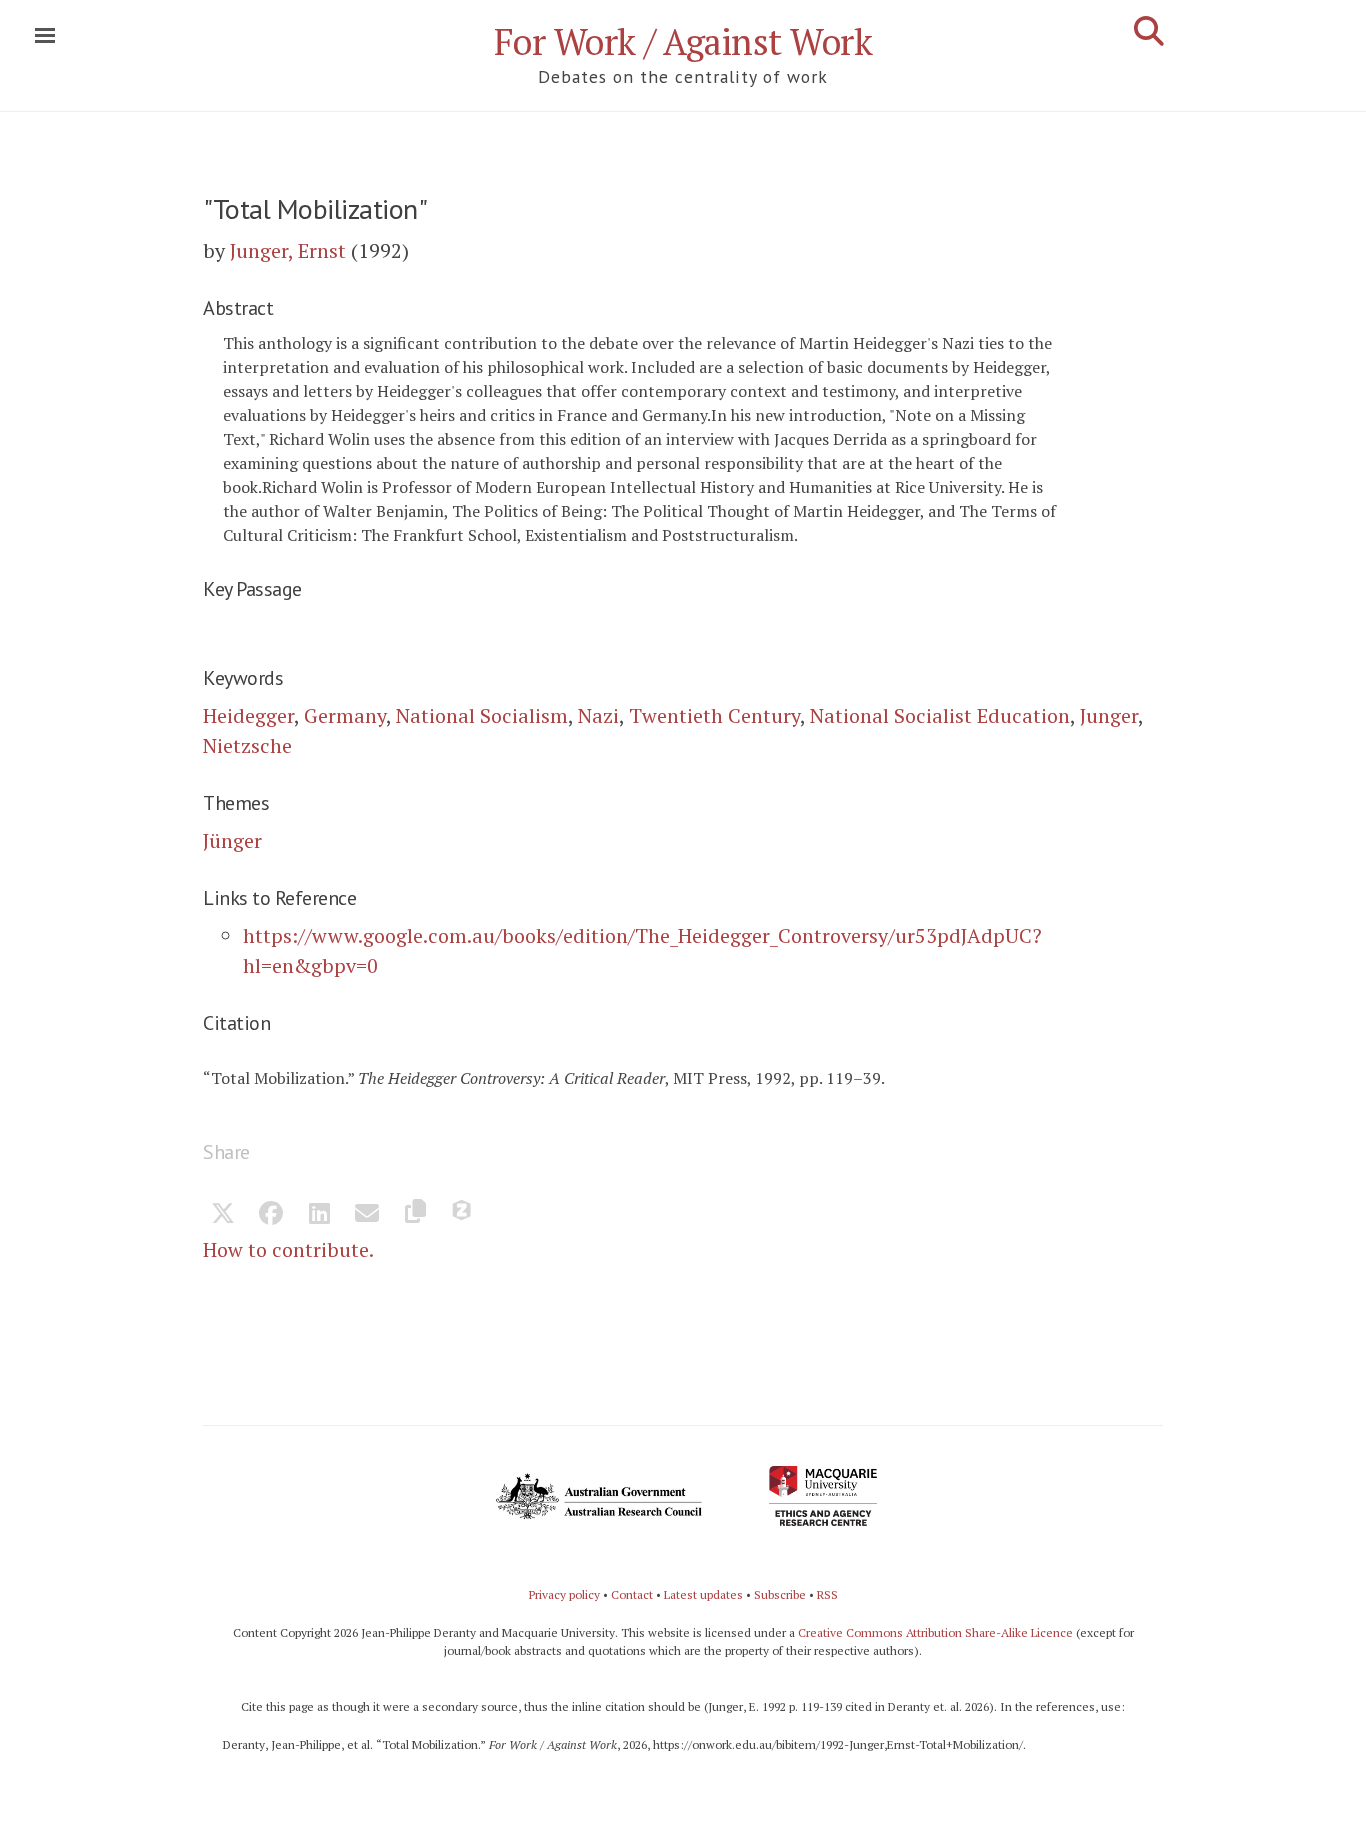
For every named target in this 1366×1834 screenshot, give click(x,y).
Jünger (232, 840)
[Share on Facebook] (271, 1215)
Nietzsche (247, 745)
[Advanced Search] (1149, 31)
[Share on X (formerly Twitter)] (223, 1215)
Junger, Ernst (288, 250)
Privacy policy (564, 1594)
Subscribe (780, 1594)
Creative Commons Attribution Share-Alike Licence (935, 1632)
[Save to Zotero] (463, 1215)
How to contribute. (288, 1249)
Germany (345, 715)
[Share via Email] (367, 1215)
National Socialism (482, 715)
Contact (632, 1594)
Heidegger (248, 715)
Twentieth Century (714, 715)
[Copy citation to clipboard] (415, 1215)
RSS (827, 1594)
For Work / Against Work (683, 41)
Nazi (598, 715)
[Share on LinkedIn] (319, 1215)
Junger (1109, 715)
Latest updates (703, 1594)
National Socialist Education (940, 715)
